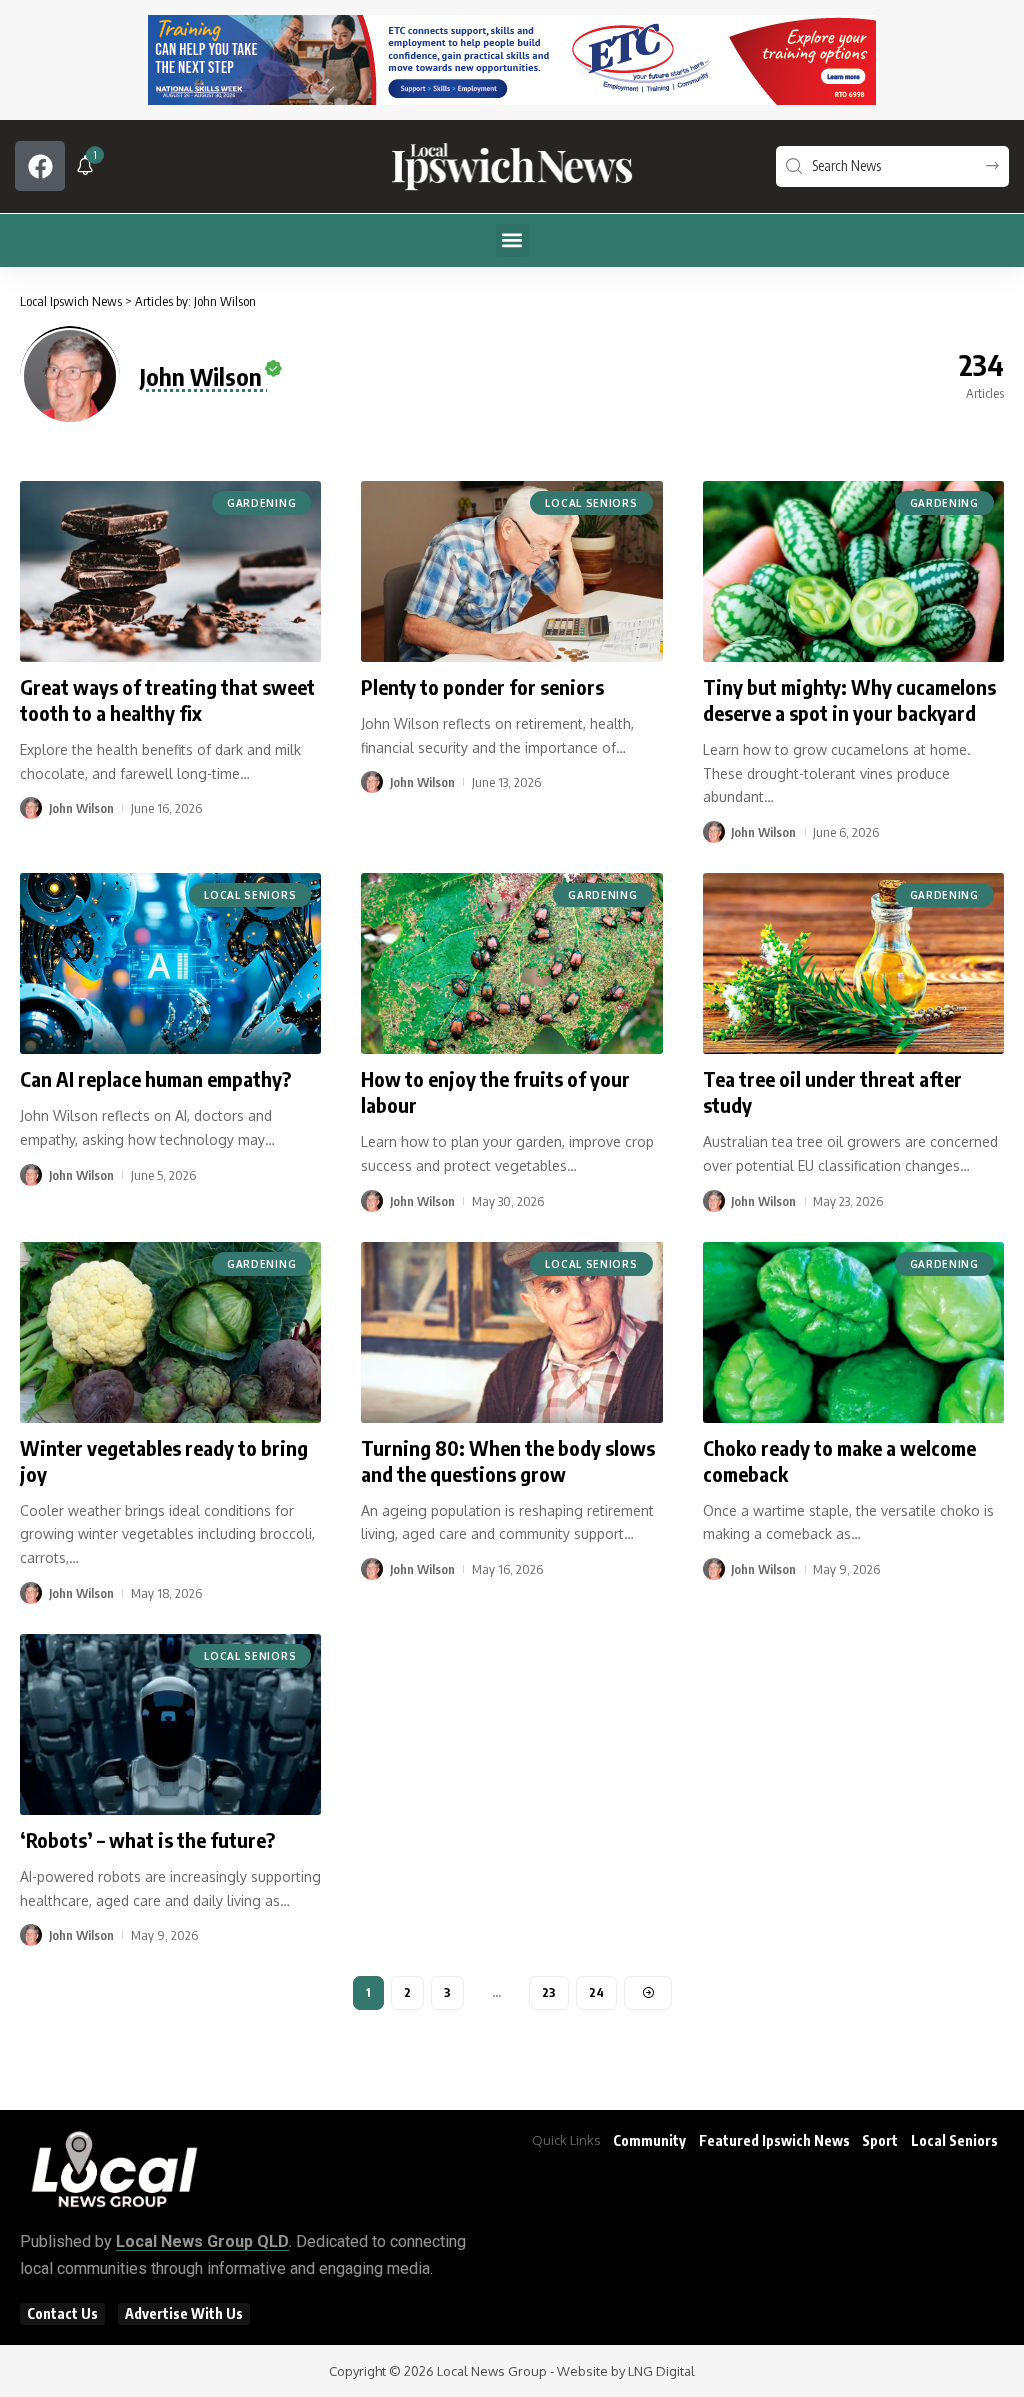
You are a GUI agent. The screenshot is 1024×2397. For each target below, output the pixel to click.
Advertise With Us (184, 2313)
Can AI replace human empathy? (155, 1078)
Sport (880, 2140)
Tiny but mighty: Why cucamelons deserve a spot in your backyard (849, 699)
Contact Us (62, 2313)
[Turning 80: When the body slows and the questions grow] (511, 1332)
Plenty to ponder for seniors (482, 686)
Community (649, 2140)
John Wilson (81, 808)
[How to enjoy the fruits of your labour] (511, 963)
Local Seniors (591, 503)
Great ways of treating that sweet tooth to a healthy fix (167, 699)
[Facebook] (40, 166)
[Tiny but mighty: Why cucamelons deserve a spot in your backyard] (853, 571)
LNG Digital (661, 2371)
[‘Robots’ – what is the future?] (170, 1724)
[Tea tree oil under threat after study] (853, 963)
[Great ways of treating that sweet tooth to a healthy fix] (170, 571)
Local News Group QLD (202, 2241)
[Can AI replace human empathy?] (170, 963)
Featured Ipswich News (774, 2140)
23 (549, 1992)
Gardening (261, 503)
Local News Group (492, 2371)
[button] (512, 240)
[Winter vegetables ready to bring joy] (170, 1332)
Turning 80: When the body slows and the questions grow (508, 1460)
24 (596, 1992)
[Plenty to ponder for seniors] (511, 571)
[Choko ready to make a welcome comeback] (853, 1332)
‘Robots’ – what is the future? (147, 1839)
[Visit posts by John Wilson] (31, 808)
